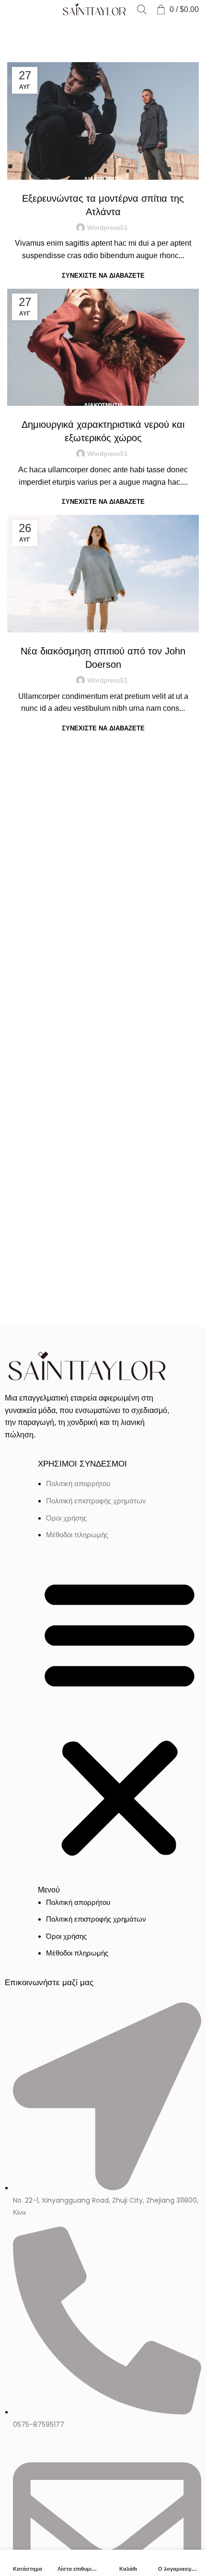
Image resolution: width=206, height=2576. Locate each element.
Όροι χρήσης (66, 1518)
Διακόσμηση (103, 179)
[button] (120, 1723)
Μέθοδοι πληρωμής (77, 1535)
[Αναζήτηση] (142, 10)
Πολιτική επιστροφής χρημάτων (96, 1501)
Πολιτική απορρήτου (78, 1484)
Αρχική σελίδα (27, 30)
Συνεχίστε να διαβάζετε (103, 276)
